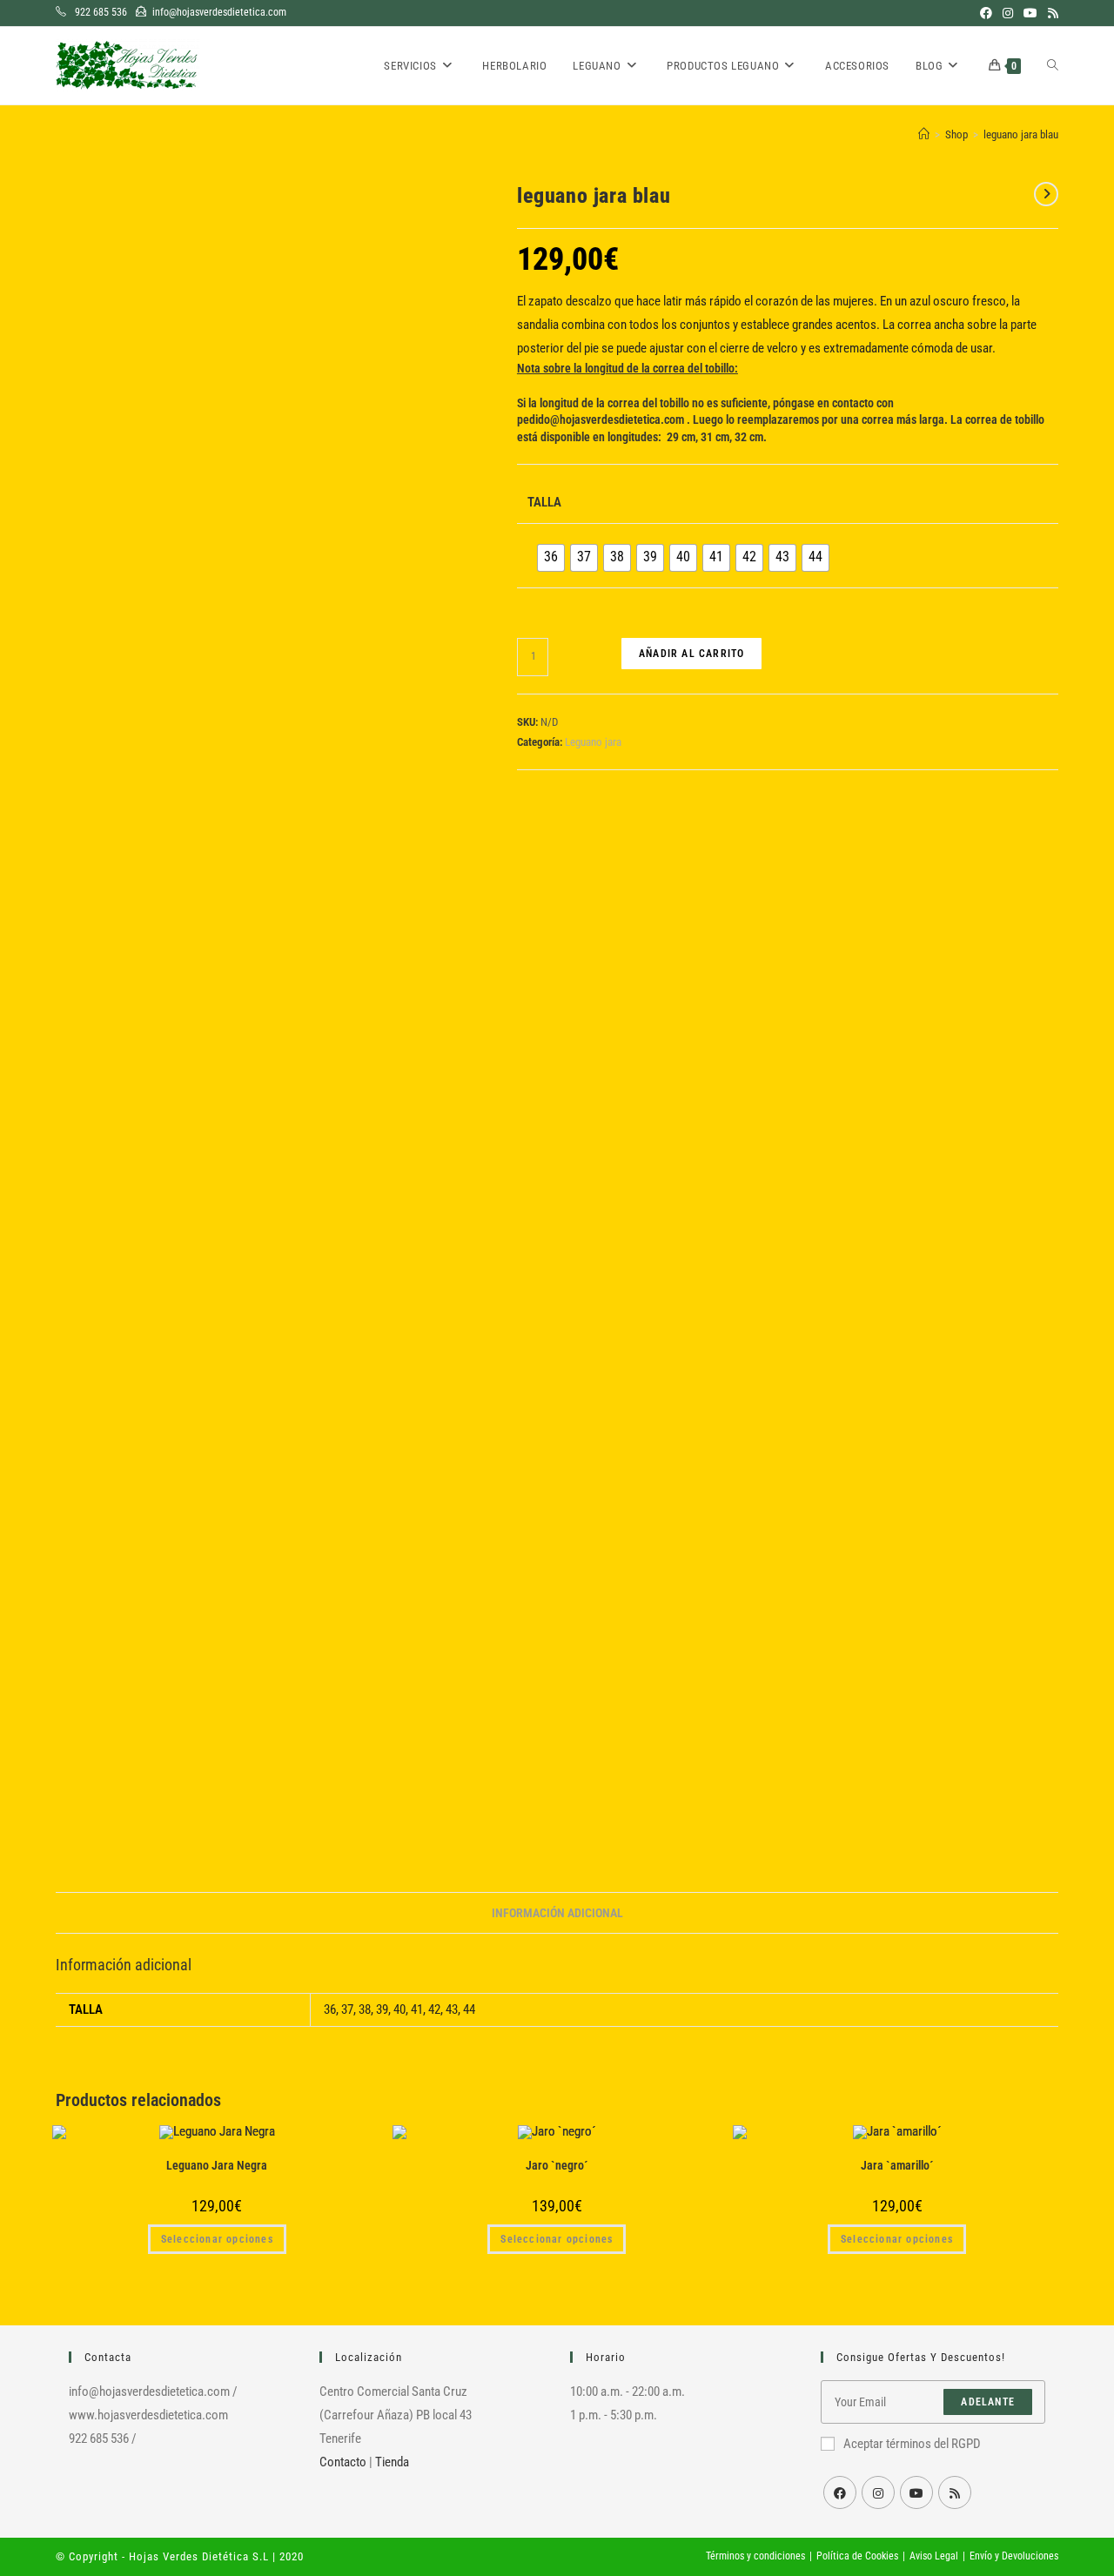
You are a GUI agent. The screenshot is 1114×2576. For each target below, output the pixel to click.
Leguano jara (593, 742)
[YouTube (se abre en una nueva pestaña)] (1030, 13)
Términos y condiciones (755, 2556)
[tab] (557, 1913)
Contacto (343, 2462)
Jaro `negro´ (557, 2165)
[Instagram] (878, 2492)
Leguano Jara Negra (217, 2165)
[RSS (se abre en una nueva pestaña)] (1050, 13)
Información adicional (557, 1913)
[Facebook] (840, 2492)
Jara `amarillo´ (897, 2165)
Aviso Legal (934, 2556)
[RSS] (955, 2492)
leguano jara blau (1021, 134)
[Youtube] (916, 2492)
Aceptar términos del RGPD (912, 2444)
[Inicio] (924, 134)
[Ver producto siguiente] (1046, 194)
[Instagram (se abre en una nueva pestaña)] (1008, 13)
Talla (544, 502)
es (712, 403)
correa (624, 403)
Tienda (392, 2462)
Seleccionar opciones (217, 2239)
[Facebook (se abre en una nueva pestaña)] (986, 13)
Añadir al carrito (691, 654)
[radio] (551, 558)
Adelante (988, 2402)
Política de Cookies (857, 2556)
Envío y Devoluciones (1014, 2556)
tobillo (674, 403)
